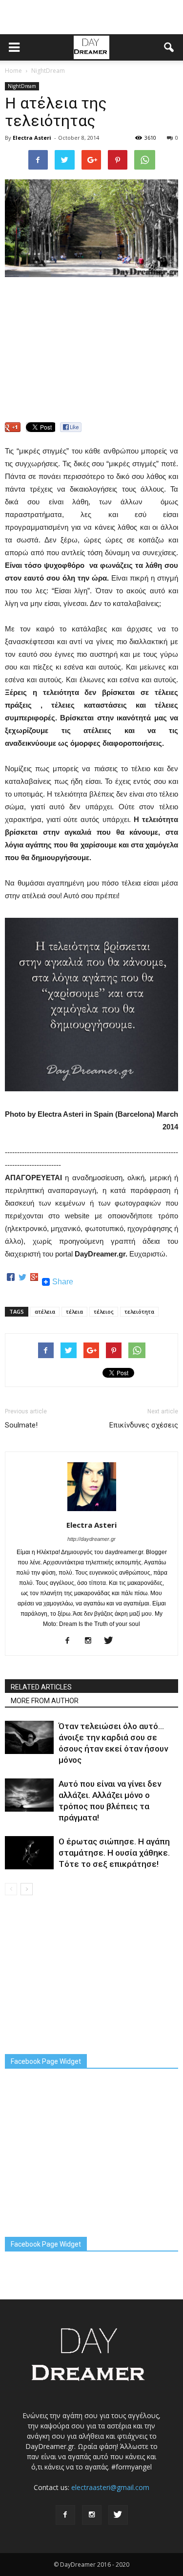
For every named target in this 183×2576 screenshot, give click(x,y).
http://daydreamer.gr (91, 1539)
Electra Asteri (32, 138)
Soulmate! (21, 1425)
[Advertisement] (92, 17)
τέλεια (74, 1311)
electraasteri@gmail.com (110, 2487)
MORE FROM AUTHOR (45, 1701)
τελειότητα (139, 1311)
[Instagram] (91, 1641)
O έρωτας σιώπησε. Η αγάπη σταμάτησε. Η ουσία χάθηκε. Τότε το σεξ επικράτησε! (114, 1853)
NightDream (22, 86)
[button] (169, 47)
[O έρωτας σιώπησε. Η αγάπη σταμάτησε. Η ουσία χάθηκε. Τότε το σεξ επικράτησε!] (29, 1853)
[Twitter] (22, 1282)
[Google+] (34, 1282)
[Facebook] (11, 1282)
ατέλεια (45, 1311)
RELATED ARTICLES (41, 1687)
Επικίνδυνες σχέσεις (144, 1425)
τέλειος (104, 1311)
